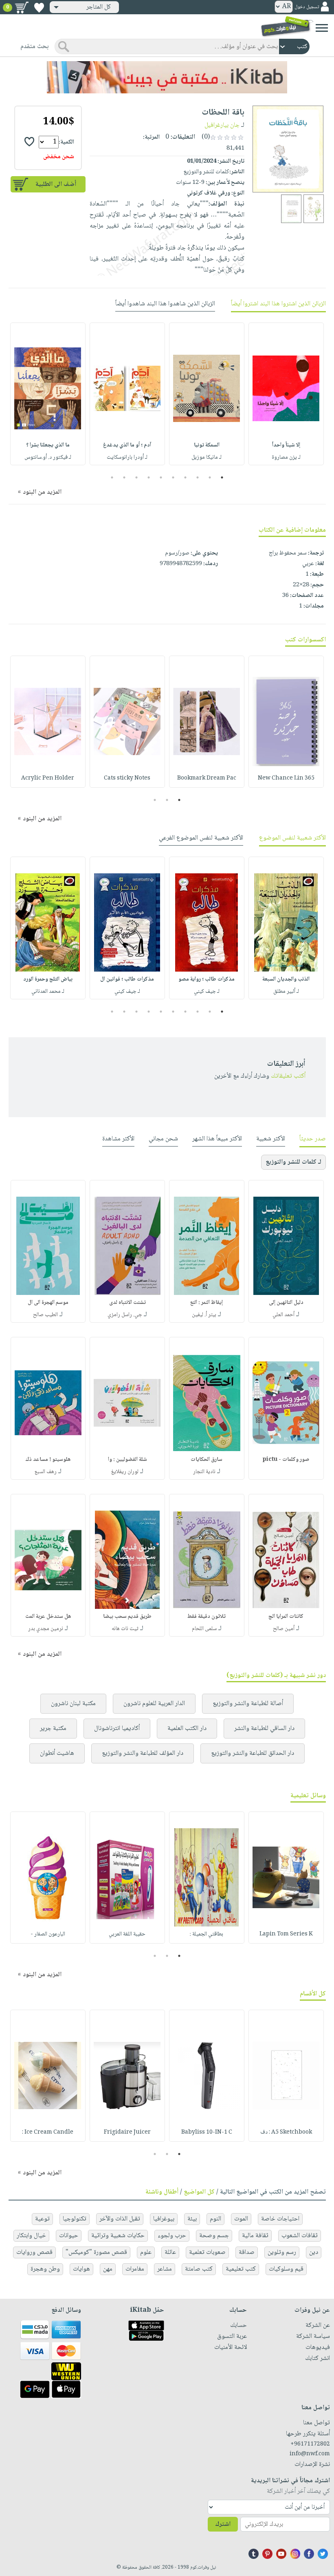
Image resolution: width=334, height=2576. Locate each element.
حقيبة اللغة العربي (127, 1934)
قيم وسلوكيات (286, 2269)
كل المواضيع (199, 2192)
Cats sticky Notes (127, 778)
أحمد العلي (283, 1315)
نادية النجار (204, 1472)
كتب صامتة (199, 2269)
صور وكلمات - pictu (286, 1460)
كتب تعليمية (241, 2269)
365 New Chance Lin (286, 778)
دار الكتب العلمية (187, 1729)
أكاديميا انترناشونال (117, 1729)
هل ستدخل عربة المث (48, 1617)
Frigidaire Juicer (127, 2132)
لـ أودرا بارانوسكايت (127, 457)
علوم (146, 2252)
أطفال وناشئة (162, 2192)
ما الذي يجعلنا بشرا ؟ (48, 445)
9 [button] (124, 477)
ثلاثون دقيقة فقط (207, 1617)
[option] (286, 394)
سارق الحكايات (207, 1460)
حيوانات (69, 2236)
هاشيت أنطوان (57, 1753)
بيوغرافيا (164, 2219)
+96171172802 (310, 2444)
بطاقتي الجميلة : (207, 1934)
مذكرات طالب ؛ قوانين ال (127, 979)
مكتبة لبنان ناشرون (73, 1704)
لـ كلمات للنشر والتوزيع (293, 1162)
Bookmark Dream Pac (207, 778)
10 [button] (111, 477)
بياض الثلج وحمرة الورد (48, 979)
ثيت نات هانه (125, 1629)
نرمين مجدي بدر (46, 1629)
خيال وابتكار (31, 2236)
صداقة (247, 2252)
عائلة (170, 2252)
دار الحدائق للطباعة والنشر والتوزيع (253, 1753)
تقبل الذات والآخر (120, 2219)
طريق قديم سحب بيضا (127, 1617)
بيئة (192, 2219)
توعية (42, 2219)
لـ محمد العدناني (48, 992)
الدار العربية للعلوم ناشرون (154, 1704)
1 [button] (222, 477)
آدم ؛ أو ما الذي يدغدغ (127, 445)
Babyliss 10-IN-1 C (207, 2132)
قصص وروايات (34, 2252)
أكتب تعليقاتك (288, 1076)
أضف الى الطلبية (56, 184)
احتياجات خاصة (280, 2219)
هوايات (81, 2269)
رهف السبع (46, 1472)
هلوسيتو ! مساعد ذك (48, 1460)
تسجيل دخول (307, 7)
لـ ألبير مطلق (286, 992)
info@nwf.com (310, 2454)
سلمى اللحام (204, 1629)
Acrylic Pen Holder (48, 778)
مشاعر (165, 2269)
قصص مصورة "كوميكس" (96, 2252)
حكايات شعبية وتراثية (118, 2236)
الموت (241, 2219)
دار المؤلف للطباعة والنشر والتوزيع (143, 1753)
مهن (108, 2269)
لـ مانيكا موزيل (207, 457)
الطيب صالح (45, 1315)
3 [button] (198, 477)
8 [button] (137, 477)
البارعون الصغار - (48, 1934)
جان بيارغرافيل (222, 125)
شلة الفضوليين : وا (127, 1460)
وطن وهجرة (45, 2269)
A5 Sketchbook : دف (286, 2132)
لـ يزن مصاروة (286, 457)
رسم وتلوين (282, 2252)
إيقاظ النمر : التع (207, 1303)
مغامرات (135, 2269)
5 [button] (173, 477)
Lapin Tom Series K (286, 1934)
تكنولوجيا (75, 2219)
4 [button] (186, 477)
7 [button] (149, 477)
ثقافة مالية (255, 2236)
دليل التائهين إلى (286, 1303)
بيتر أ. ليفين (204, 1315)
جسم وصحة (214, 2236)
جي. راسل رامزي (125, 1315)
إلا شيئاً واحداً (286, 445)
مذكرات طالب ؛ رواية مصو (207, 979)
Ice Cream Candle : (48, 2132)
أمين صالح (284, 1629)
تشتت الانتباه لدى (127, 1303)
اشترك (223, 2524)
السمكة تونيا (207, 445)
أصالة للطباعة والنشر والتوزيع (248, 1704)
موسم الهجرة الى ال (48, 1303)
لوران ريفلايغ (125, 1472)
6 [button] (161, 477)
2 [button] (210, 477)
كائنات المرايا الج (286, 1617)
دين (314, 2252)
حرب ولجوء (172, 2236)
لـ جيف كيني (207, 992)
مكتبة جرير (53, 1729)
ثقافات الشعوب (300, 2236)
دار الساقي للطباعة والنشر (264, 1729)
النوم (215, 2219)
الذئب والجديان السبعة (286, 979)
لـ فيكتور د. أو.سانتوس (48, 457)
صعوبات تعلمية (207, 2252)
